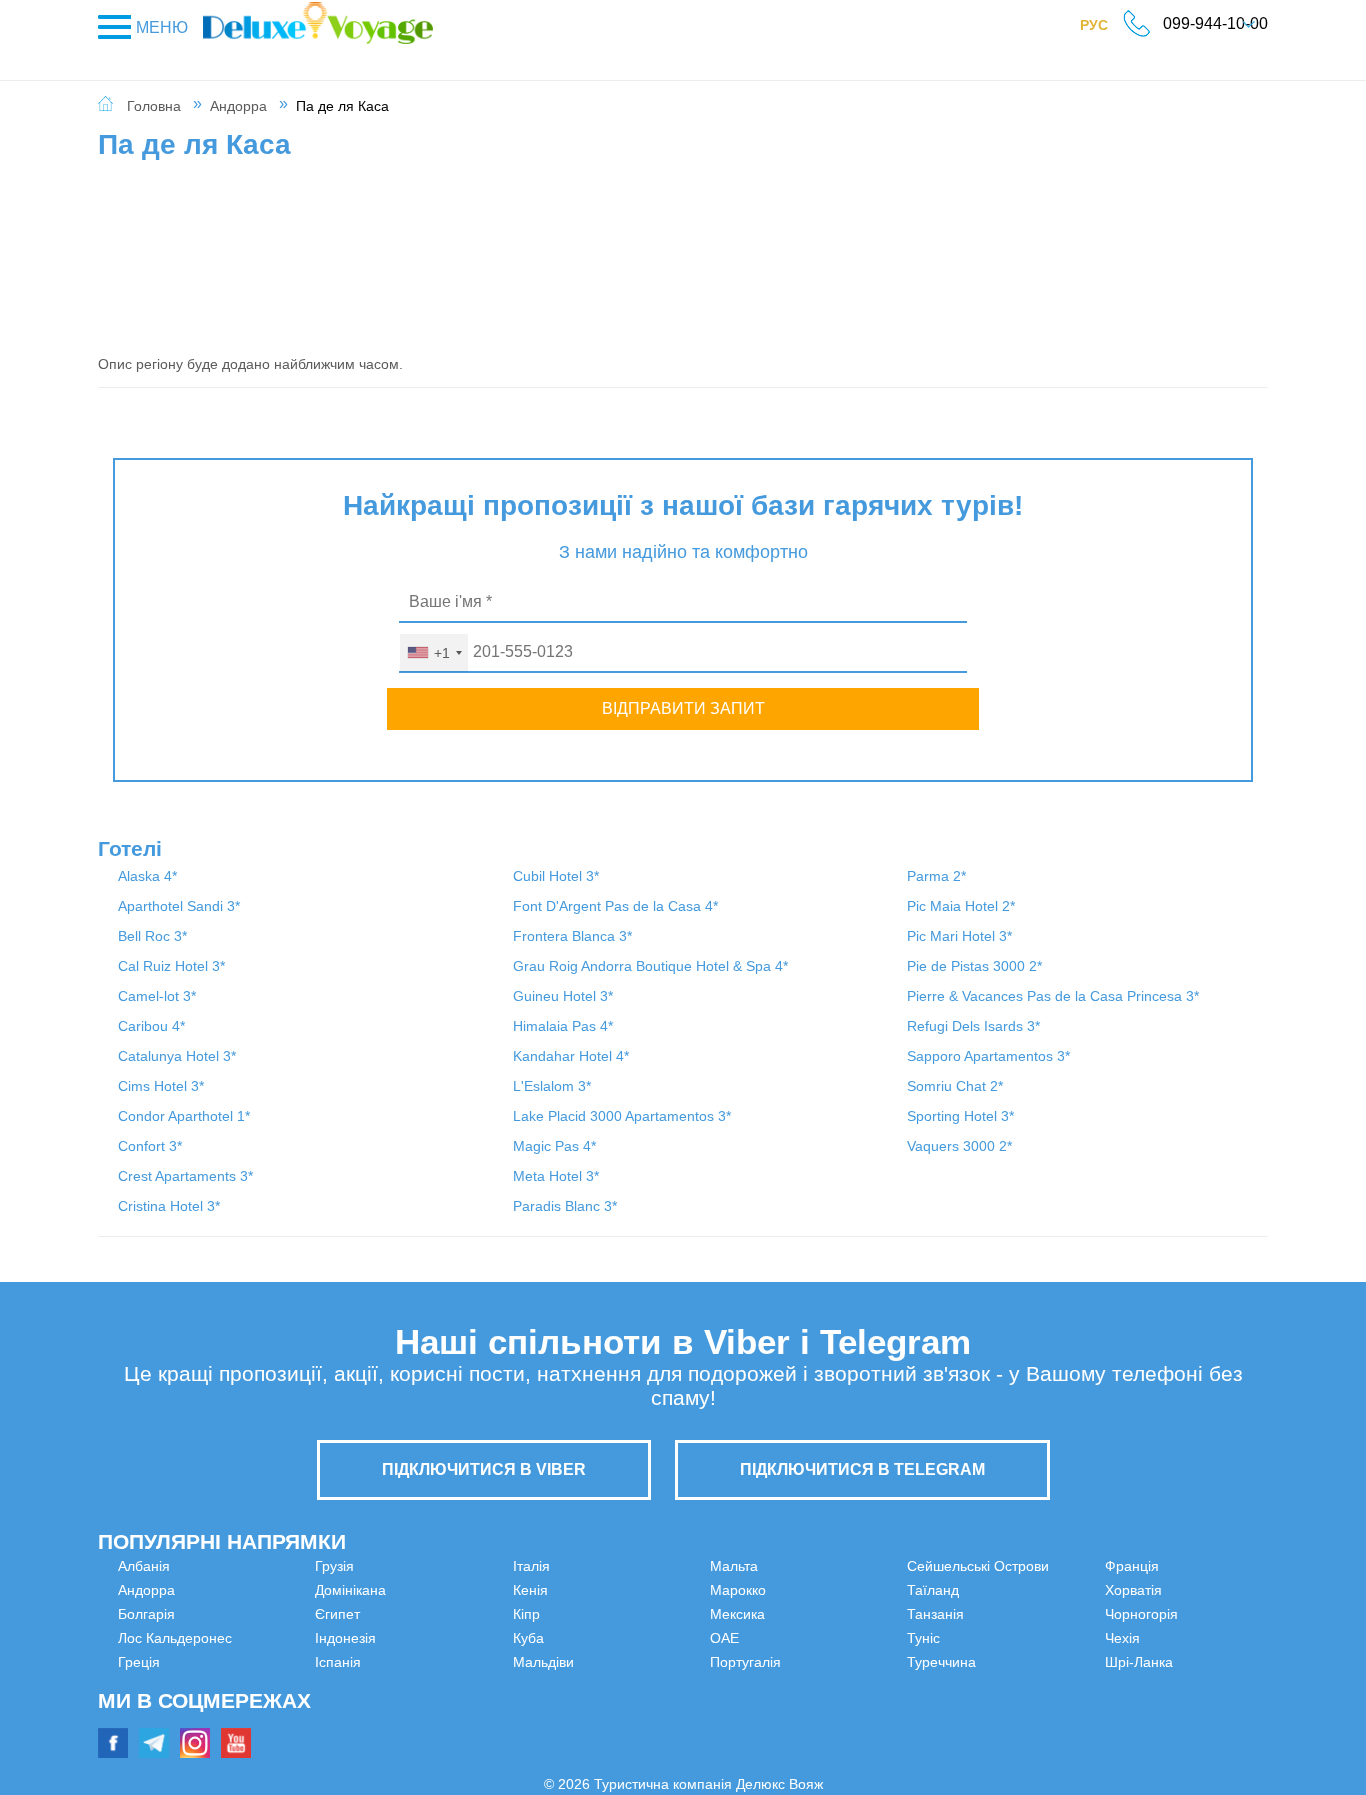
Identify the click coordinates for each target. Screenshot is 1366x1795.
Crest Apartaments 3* (185, 1176)
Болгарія (146, 1614)
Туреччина (1040, 1566)
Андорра (238, 106)
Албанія (144, 1566)
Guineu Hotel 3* (563, 996)
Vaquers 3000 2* (959, 1146)
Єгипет (140, 1734)
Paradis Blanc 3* (565, 1206)
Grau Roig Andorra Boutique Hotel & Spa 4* (650, 966)
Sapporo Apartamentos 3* (988, 1056)
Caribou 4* (151, 1026)
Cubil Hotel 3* (556, 876)
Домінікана (153, 1710)
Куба (429, 1686)
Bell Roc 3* (152, 936)
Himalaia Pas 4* (563, 1026)
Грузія (137, 1686)
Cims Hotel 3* (161, 1086)
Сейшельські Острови (781, 1662)
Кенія (431, 1638)
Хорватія (1034, 1614)
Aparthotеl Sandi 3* (179, 906)
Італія (432, 1614)
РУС (1104, 29)
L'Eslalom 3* (552, 1086)
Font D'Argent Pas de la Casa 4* (615, 906)
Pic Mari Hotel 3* (959, 936)
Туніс (726, 1734)
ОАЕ (724, 1614)
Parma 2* (936, 876)
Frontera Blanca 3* (572, 936)
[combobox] (434, 653)
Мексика (737, 1590)
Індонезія (444, 1566)
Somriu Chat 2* (955, 1086)
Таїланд (736, 1686)
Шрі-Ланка (1040, 1686)
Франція (1033, 1590)
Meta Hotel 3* (556, 1176)
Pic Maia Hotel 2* (961, 906)
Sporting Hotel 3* (960, 1116)
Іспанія (437, 1590)
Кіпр (427, 1662)
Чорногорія (1042, 1638)
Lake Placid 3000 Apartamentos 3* (622, 1116)
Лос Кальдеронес (175, 1638)
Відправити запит (683, 708)
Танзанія (738, 1710)
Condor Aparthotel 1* (184, 1116)
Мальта (438, 1734)
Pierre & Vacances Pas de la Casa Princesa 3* (1053, 996)
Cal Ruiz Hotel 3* (171, 966)
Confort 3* (150, 1146)
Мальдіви (444, 1710)
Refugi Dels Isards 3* (973, 1026)
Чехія (1023, 1662)
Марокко (738, 1566)
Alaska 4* (147, 876)
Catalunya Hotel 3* (177, 1056)
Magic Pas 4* (554, 1146)
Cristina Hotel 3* (169, 1206)
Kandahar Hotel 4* (571, 1056)
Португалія (745, 1638)
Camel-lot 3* (157, 996)
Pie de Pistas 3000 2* (974, 966)
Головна (154, 106)
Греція (139, 1662)
